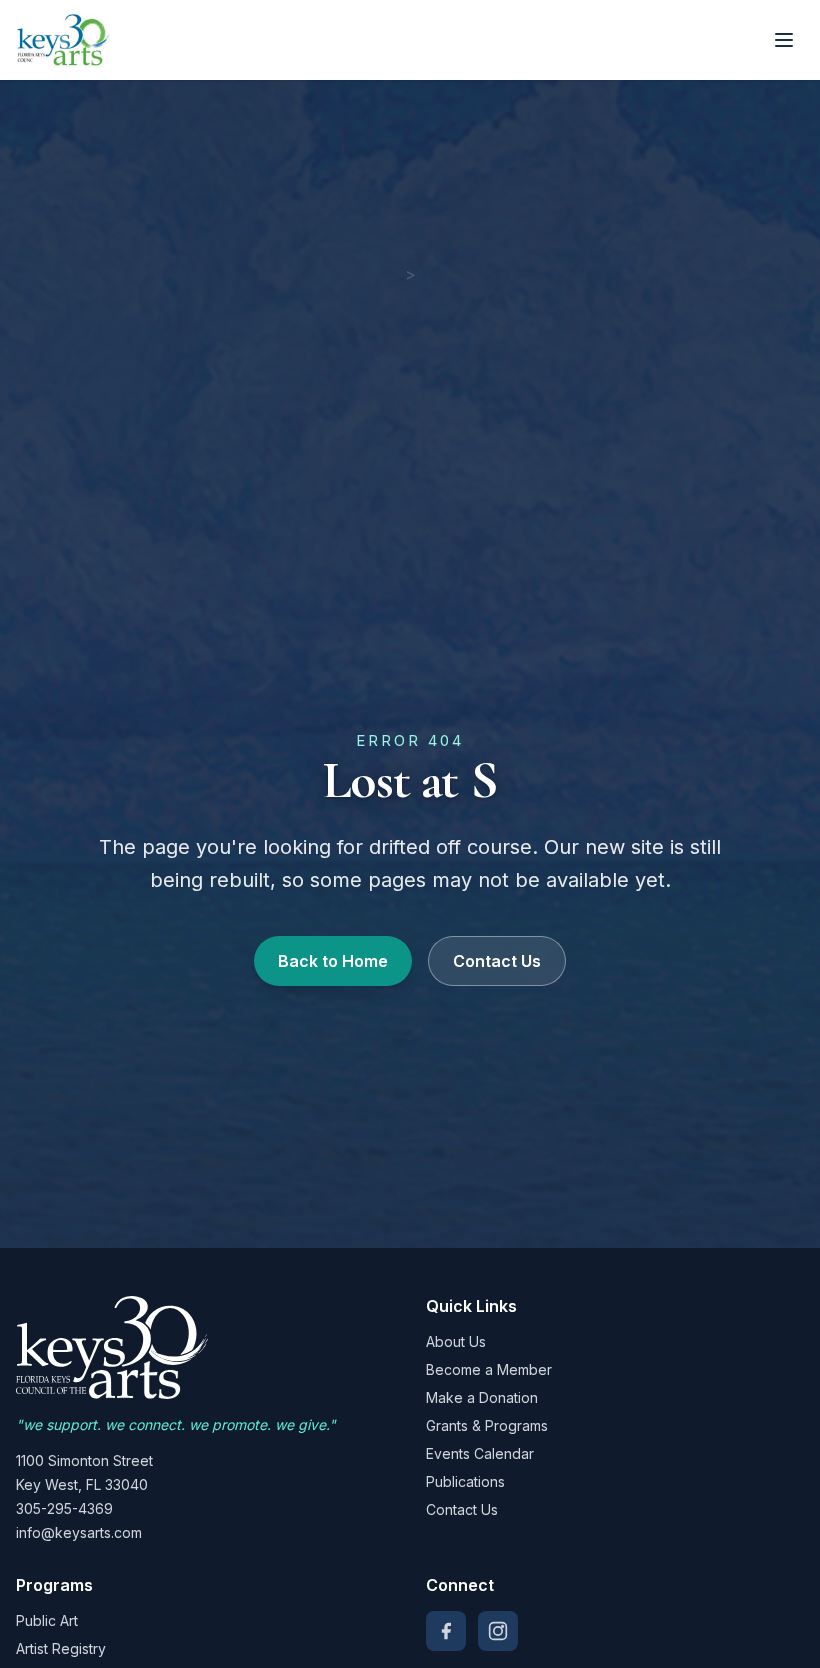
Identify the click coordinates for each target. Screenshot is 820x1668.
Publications (465, 1481)
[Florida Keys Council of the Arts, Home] (64, 40)
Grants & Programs (487, 1425)
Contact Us (497, 961)
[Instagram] (498, 1631)
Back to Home (333, 961)
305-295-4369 (64, 1508)
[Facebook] (446, 1631)
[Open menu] (784, 40)
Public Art (47, 1620)
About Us (456, 1341)
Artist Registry (61, 1648)
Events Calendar (480, 1453)
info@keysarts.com (79, 1532)
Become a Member (489, 1369)
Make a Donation (482, 1397)
